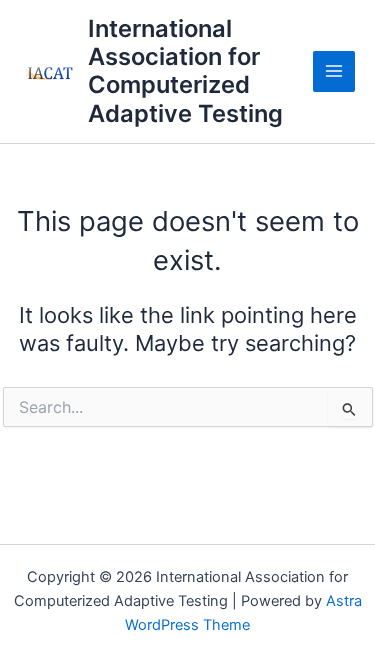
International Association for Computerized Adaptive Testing (185, 71)
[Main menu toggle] (334, 72)
